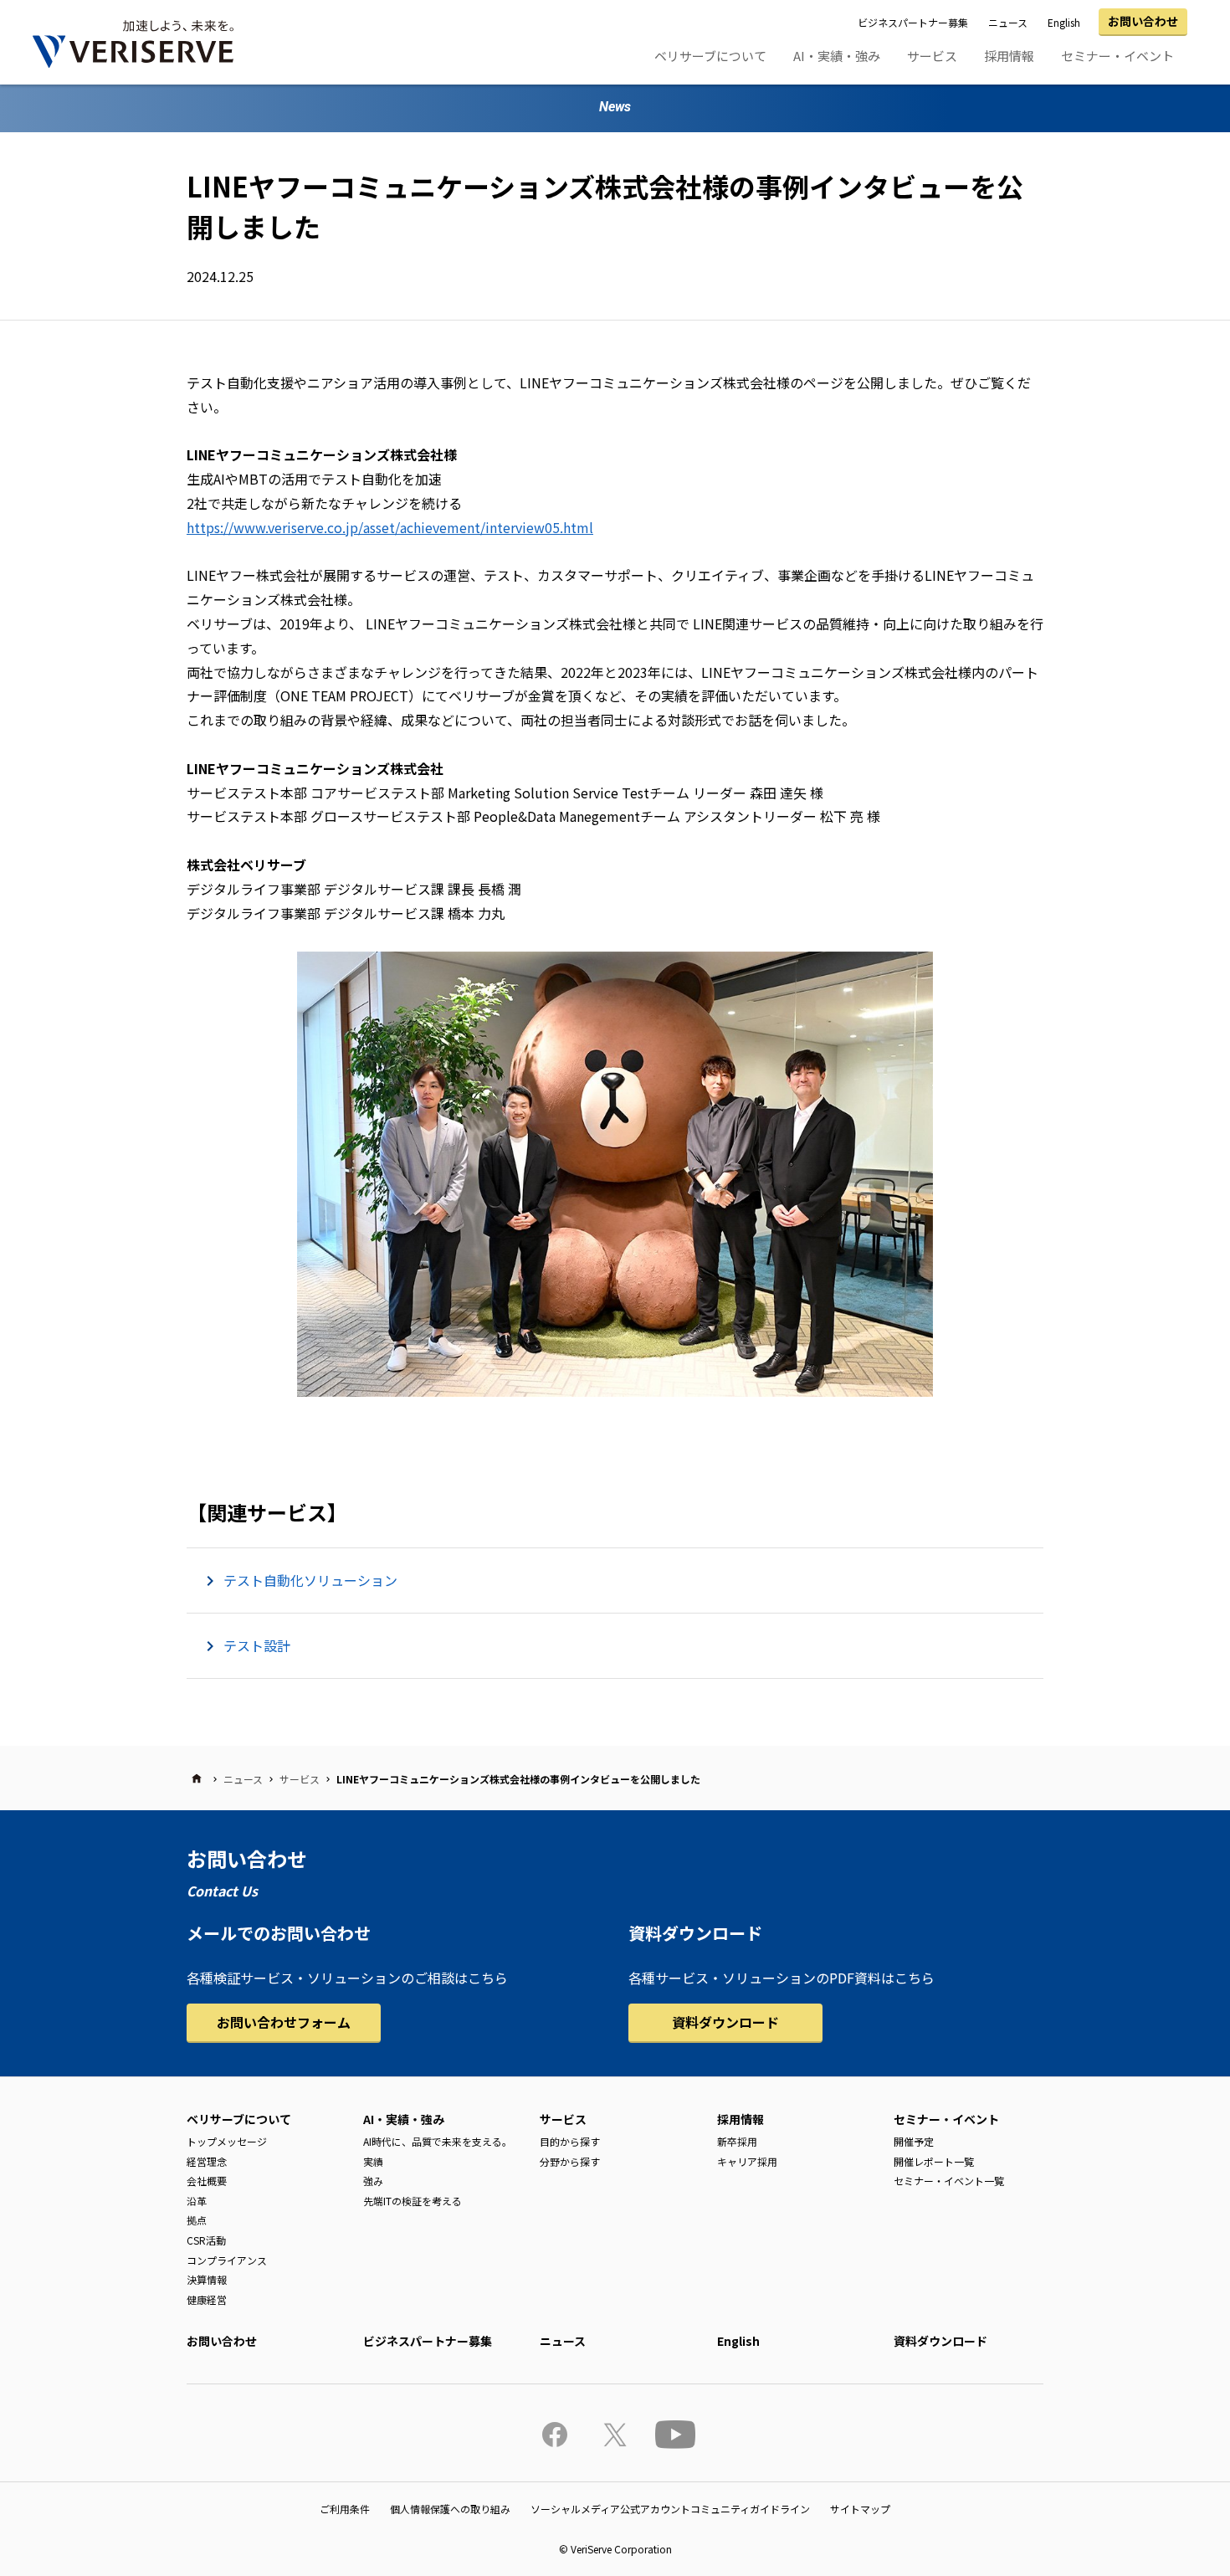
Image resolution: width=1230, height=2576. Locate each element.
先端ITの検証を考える (413, 2201)
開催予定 (914, 2141)
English (1064, 22)
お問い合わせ (1143, 21)
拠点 (197, 2220)
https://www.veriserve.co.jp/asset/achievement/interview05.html (390, 527)
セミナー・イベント (1117, 56)
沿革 (197, 2201)
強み (373, 2181)
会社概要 (207, 2181)
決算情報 (207, 2279)
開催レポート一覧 (934, 2161)
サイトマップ (860, 2509)
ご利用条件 (345, 2509)
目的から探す (570, 2141)
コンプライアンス (227, 2260)
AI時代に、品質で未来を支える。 (438, 2141)
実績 (373, 2161)
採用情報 (1009, 56)
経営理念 (207, 2161)
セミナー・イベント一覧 (949, 2181)
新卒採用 (737, 2141)
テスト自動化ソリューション (309, 1580)
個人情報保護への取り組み (450, 2509)
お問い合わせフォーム (284, 2022)
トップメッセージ (227, 2141)
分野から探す (570, 2161)
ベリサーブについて (710, 56)
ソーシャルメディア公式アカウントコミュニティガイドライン (670, 2509)
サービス (932, 56)
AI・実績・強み (837, 56)
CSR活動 (206, 2240)
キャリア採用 (747, 2161)
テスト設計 (255, 1645)
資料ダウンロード (725, 2022)
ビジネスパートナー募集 (913, 22)
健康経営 (207, 2299)
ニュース (1008, 22)
